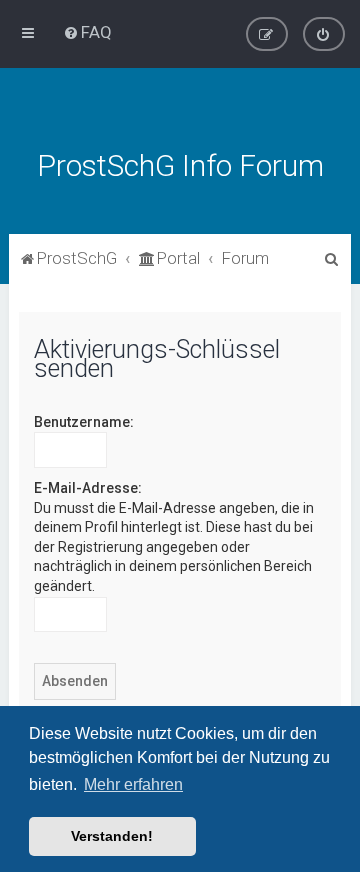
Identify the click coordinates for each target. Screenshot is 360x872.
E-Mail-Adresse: (88, 488)
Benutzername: (84, 422)
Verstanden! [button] (112, 836)
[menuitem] (87, 32)
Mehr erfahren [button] (133, 784)
